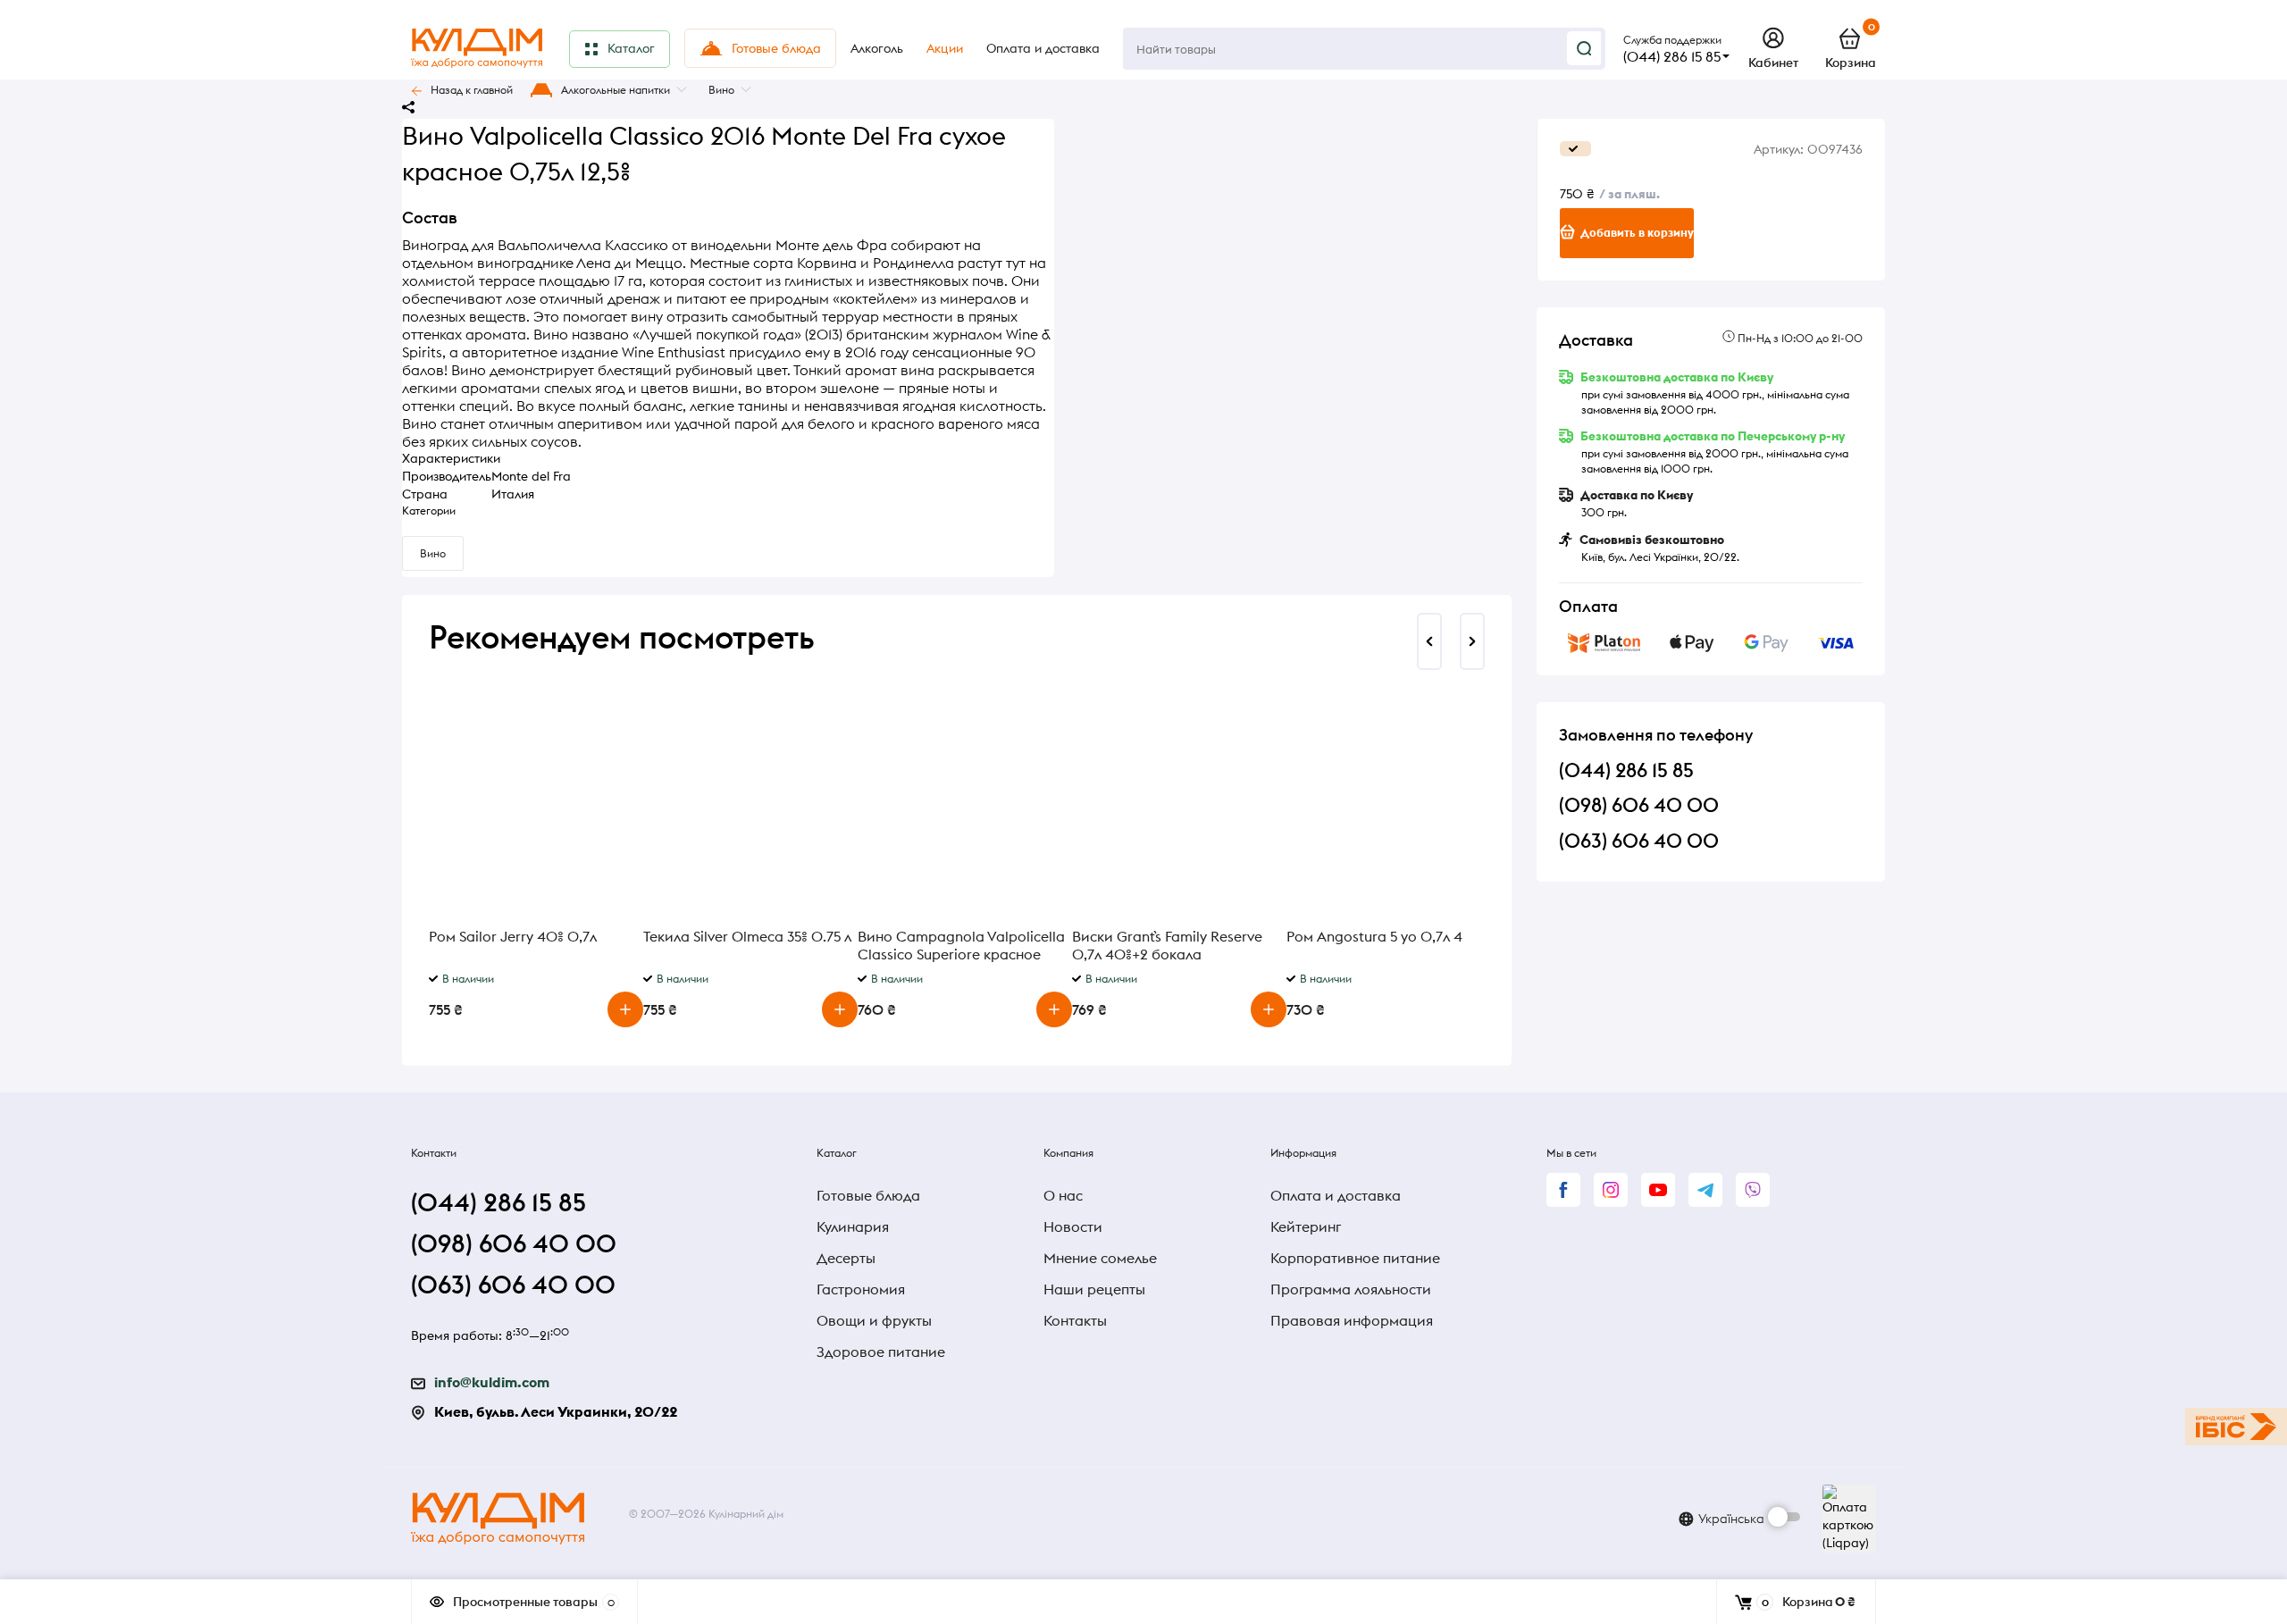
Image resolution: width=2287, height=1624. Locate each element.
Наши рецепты (1094, 1289)
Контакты (1075, 1320)
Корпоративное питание (1355, 1258)
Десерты (846, 1258)
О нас (1063, 1195)
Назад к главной (472, 90)
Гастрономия (861, 1289)
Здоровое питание (881, 1352)
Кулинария (853, 1226)
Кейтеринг (1306, 1226)
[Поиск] (1584, 48)
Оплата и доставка (1336, 1195)
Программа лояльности (1351, 1289)
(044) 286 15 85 (1672, 56)
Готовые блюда (868, 1195)
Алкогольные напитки (616, 90)
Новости (1073, 1226)
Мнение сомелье (1100, 1258)
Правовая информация (1352, 1320)
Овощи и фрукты (874, 1320)
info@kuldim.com (492, 1382)
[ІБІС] (2236, 1427)
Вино (721, 90)
